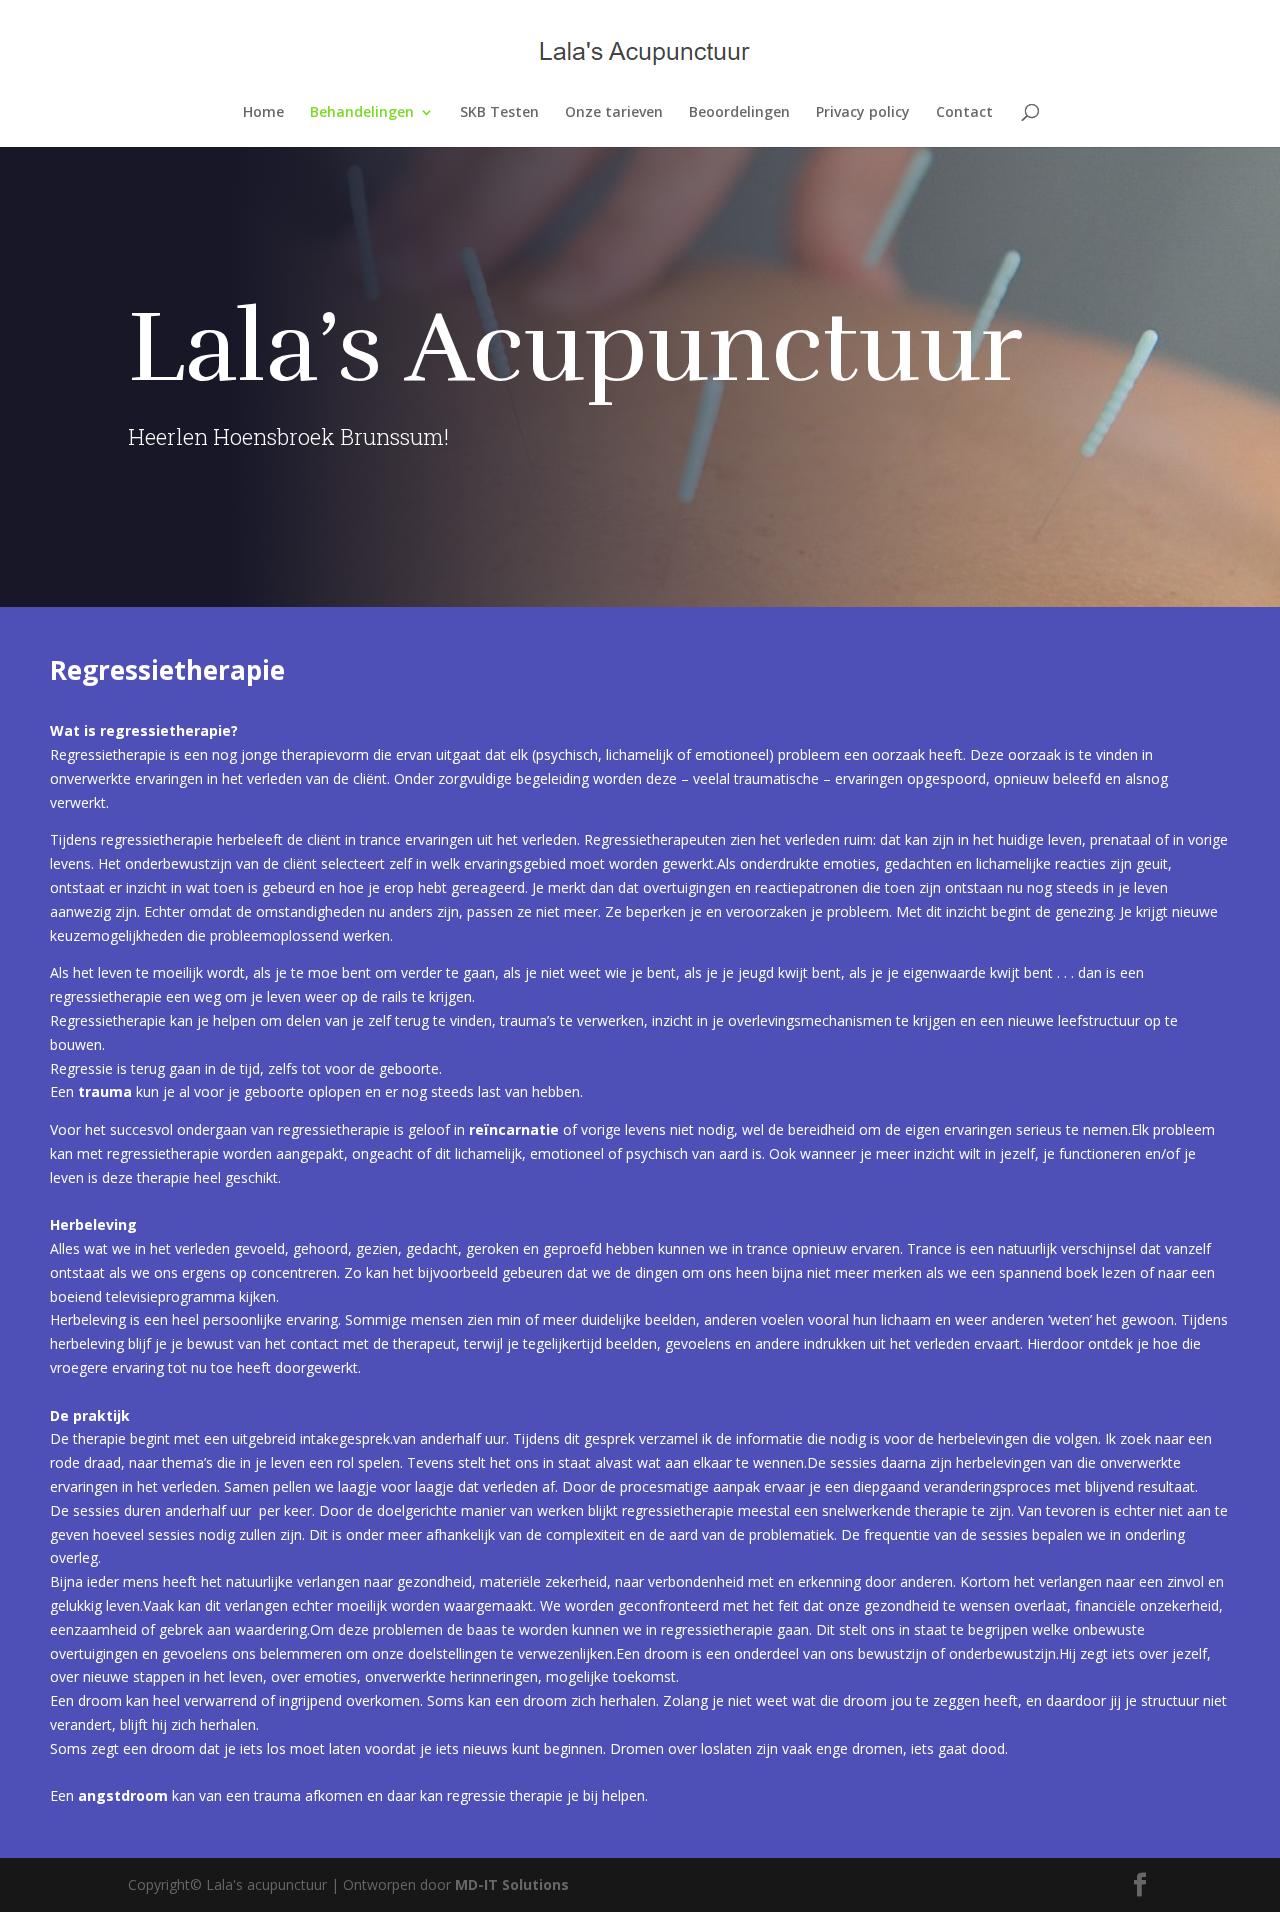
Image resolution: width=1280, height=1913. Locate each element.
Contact (964, 113)
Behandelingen (362, 113)
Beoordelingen (739, 113)
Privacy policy (863, 113)
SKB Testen (499, 113)
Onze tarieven (614, 113)
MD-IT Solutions (512, 1884)
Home (263, 113)
